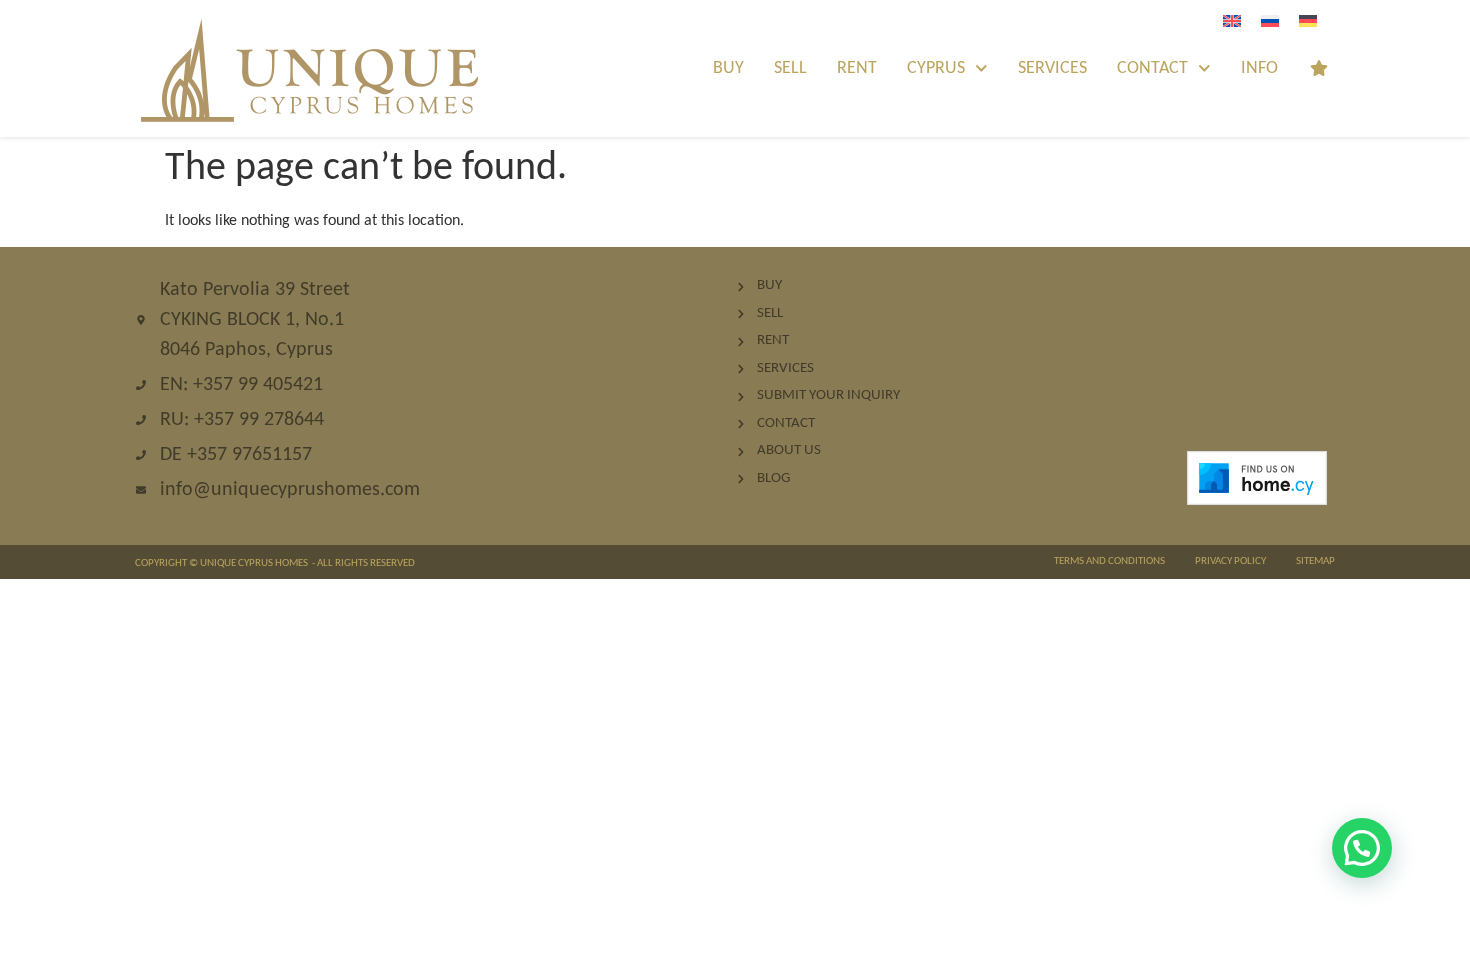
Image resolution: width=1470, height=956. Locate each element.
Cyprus (936, 68)
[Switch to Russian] (1270, 21)
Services (1052, 68)
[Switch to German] (1308, 21)
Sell (790, 68)
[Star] (1319, 68)
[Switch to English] (1232, 21)
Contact (1152, 68)
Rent (857, 68)
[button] (1362, 848)
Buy (728, 68)
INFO (1259, 68)
